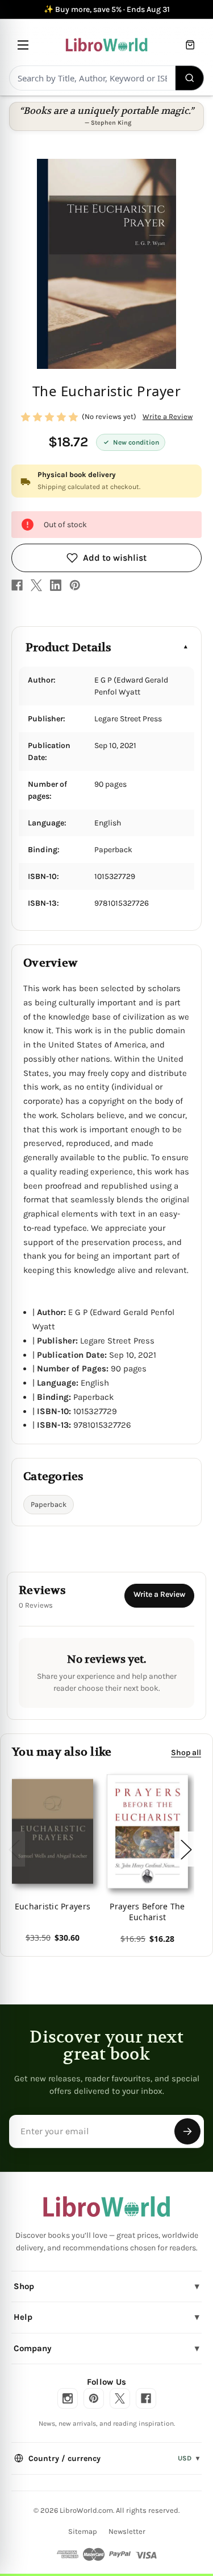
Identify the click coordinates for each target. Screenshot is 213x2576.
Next (186, 1849)
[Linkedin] (56, 585)
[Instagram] (68, 2398)
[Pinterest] (75, 585)
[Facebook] (17, 585)
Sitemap (83, 2531)
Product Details (68, 648)
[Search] (190, 78)
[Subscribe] (187, 2131)
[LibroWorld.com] (106, 2207)
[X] (36, 585)
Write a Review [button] (168, 416)
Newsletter (127, 2531)
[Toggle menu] (23, 45)
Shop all (186, 1753)
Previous (14, 1849)
